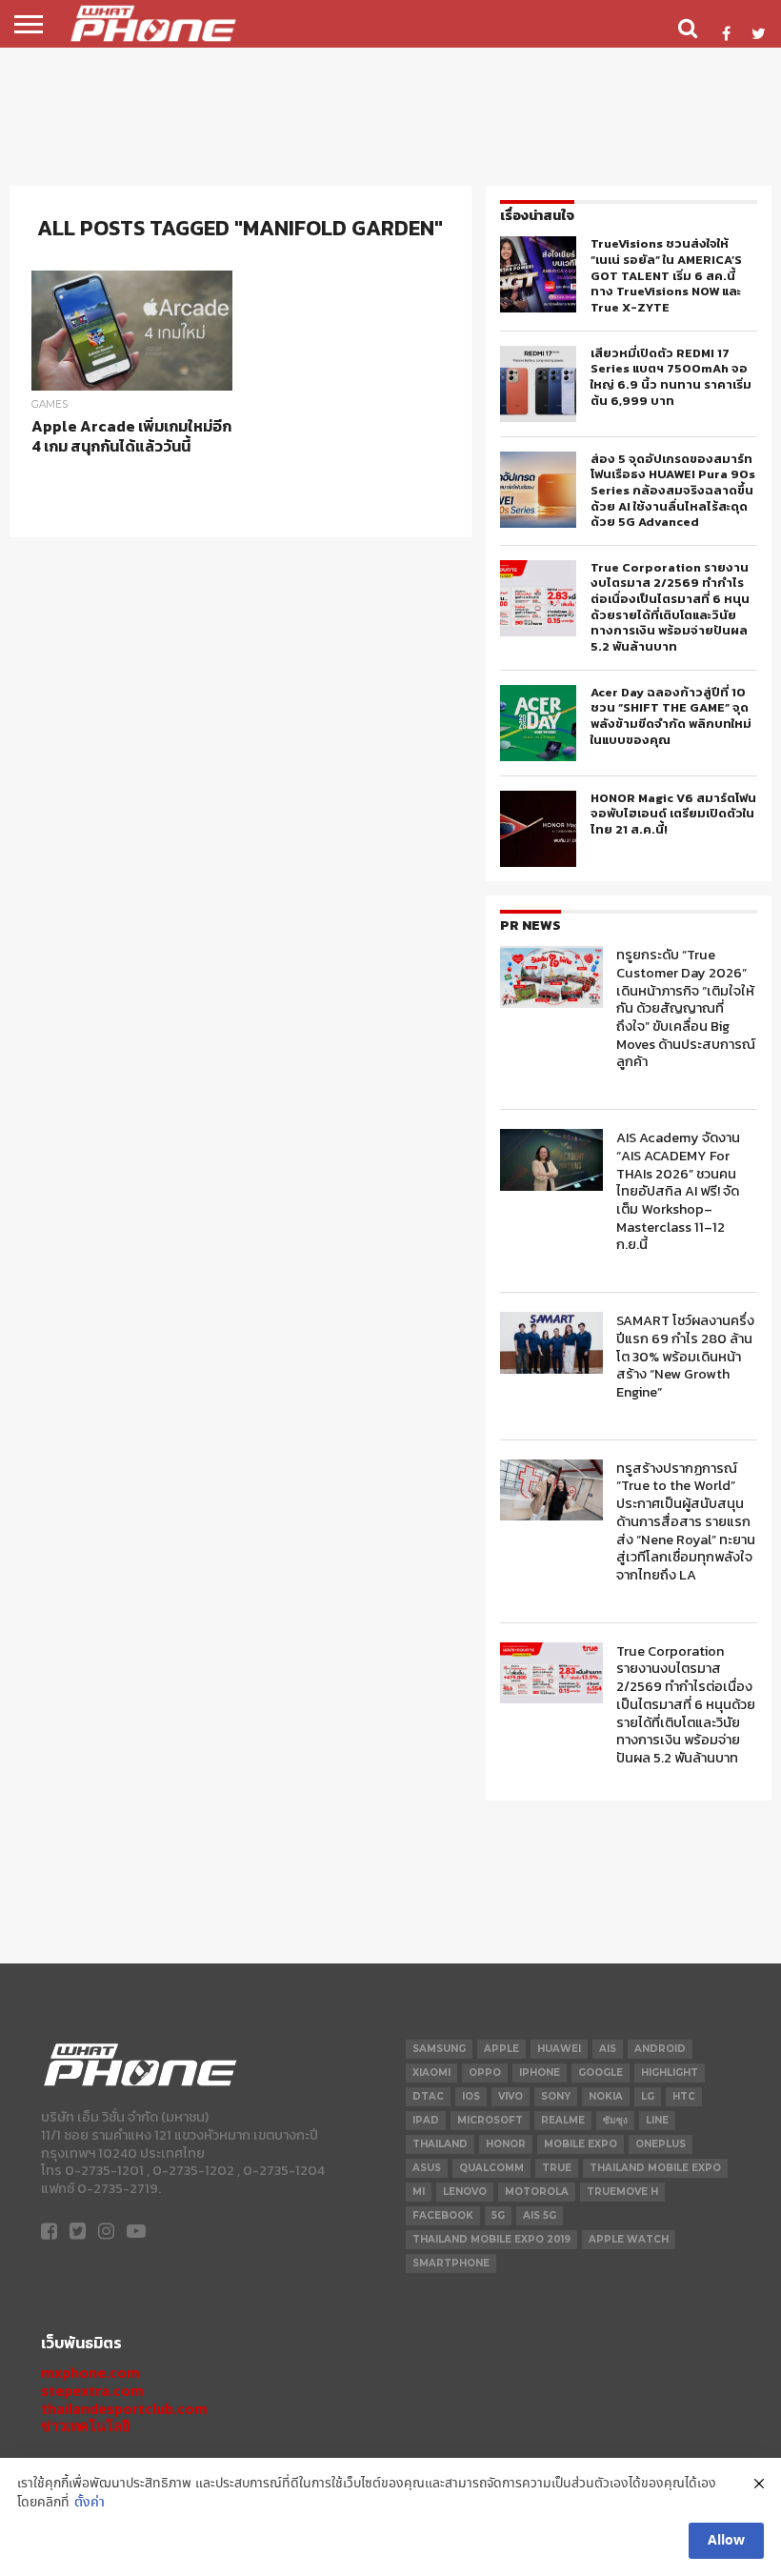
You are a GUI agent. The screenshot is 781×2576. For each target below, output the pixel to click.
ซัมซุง (615, 2120)
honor (506, 2144)
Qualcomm (491, 2168)
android (660, 2049)
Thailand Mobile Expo (655, 2168)
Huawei (559, 2049)
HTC (684, 2096)
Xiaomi (431, 2073)
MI (419, 2192)
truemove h (622, 2192)
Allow (726, 2541)
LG (648, 2096)
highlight (670, 2073)
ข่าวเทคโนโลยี (85, 2426)
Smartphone (451, 2263)
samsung (439, 2049)
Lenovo (465, 2192)
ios (471, 2096)
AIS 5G (540, 2215)
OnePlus (661, 2144)
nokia (606, 2096)
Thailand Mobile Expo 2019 (491, 2239)
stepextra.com (92, 2391)
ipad (426, 2120)
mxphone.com (90, 2373)
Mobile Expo (581, 2144)
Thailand (440, 2144)
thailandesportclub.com (124, 2409)
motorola (537, 2192)
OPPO (485, 2073)
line (657, 2120)
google (601, 2073)
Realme (563, 2120)
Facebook (443, 2215)
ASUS (427, 2168)
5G (498, 2215)
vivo (511, 2096)
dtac (428, 2096)
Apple (501, 2049)
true (557, 2168)
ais (608, 2049)
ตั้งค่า (90, 2503)
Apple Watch (629, 2239)
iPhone (540, 2073)
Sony (556, 2096)
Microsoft (490, 2120)
